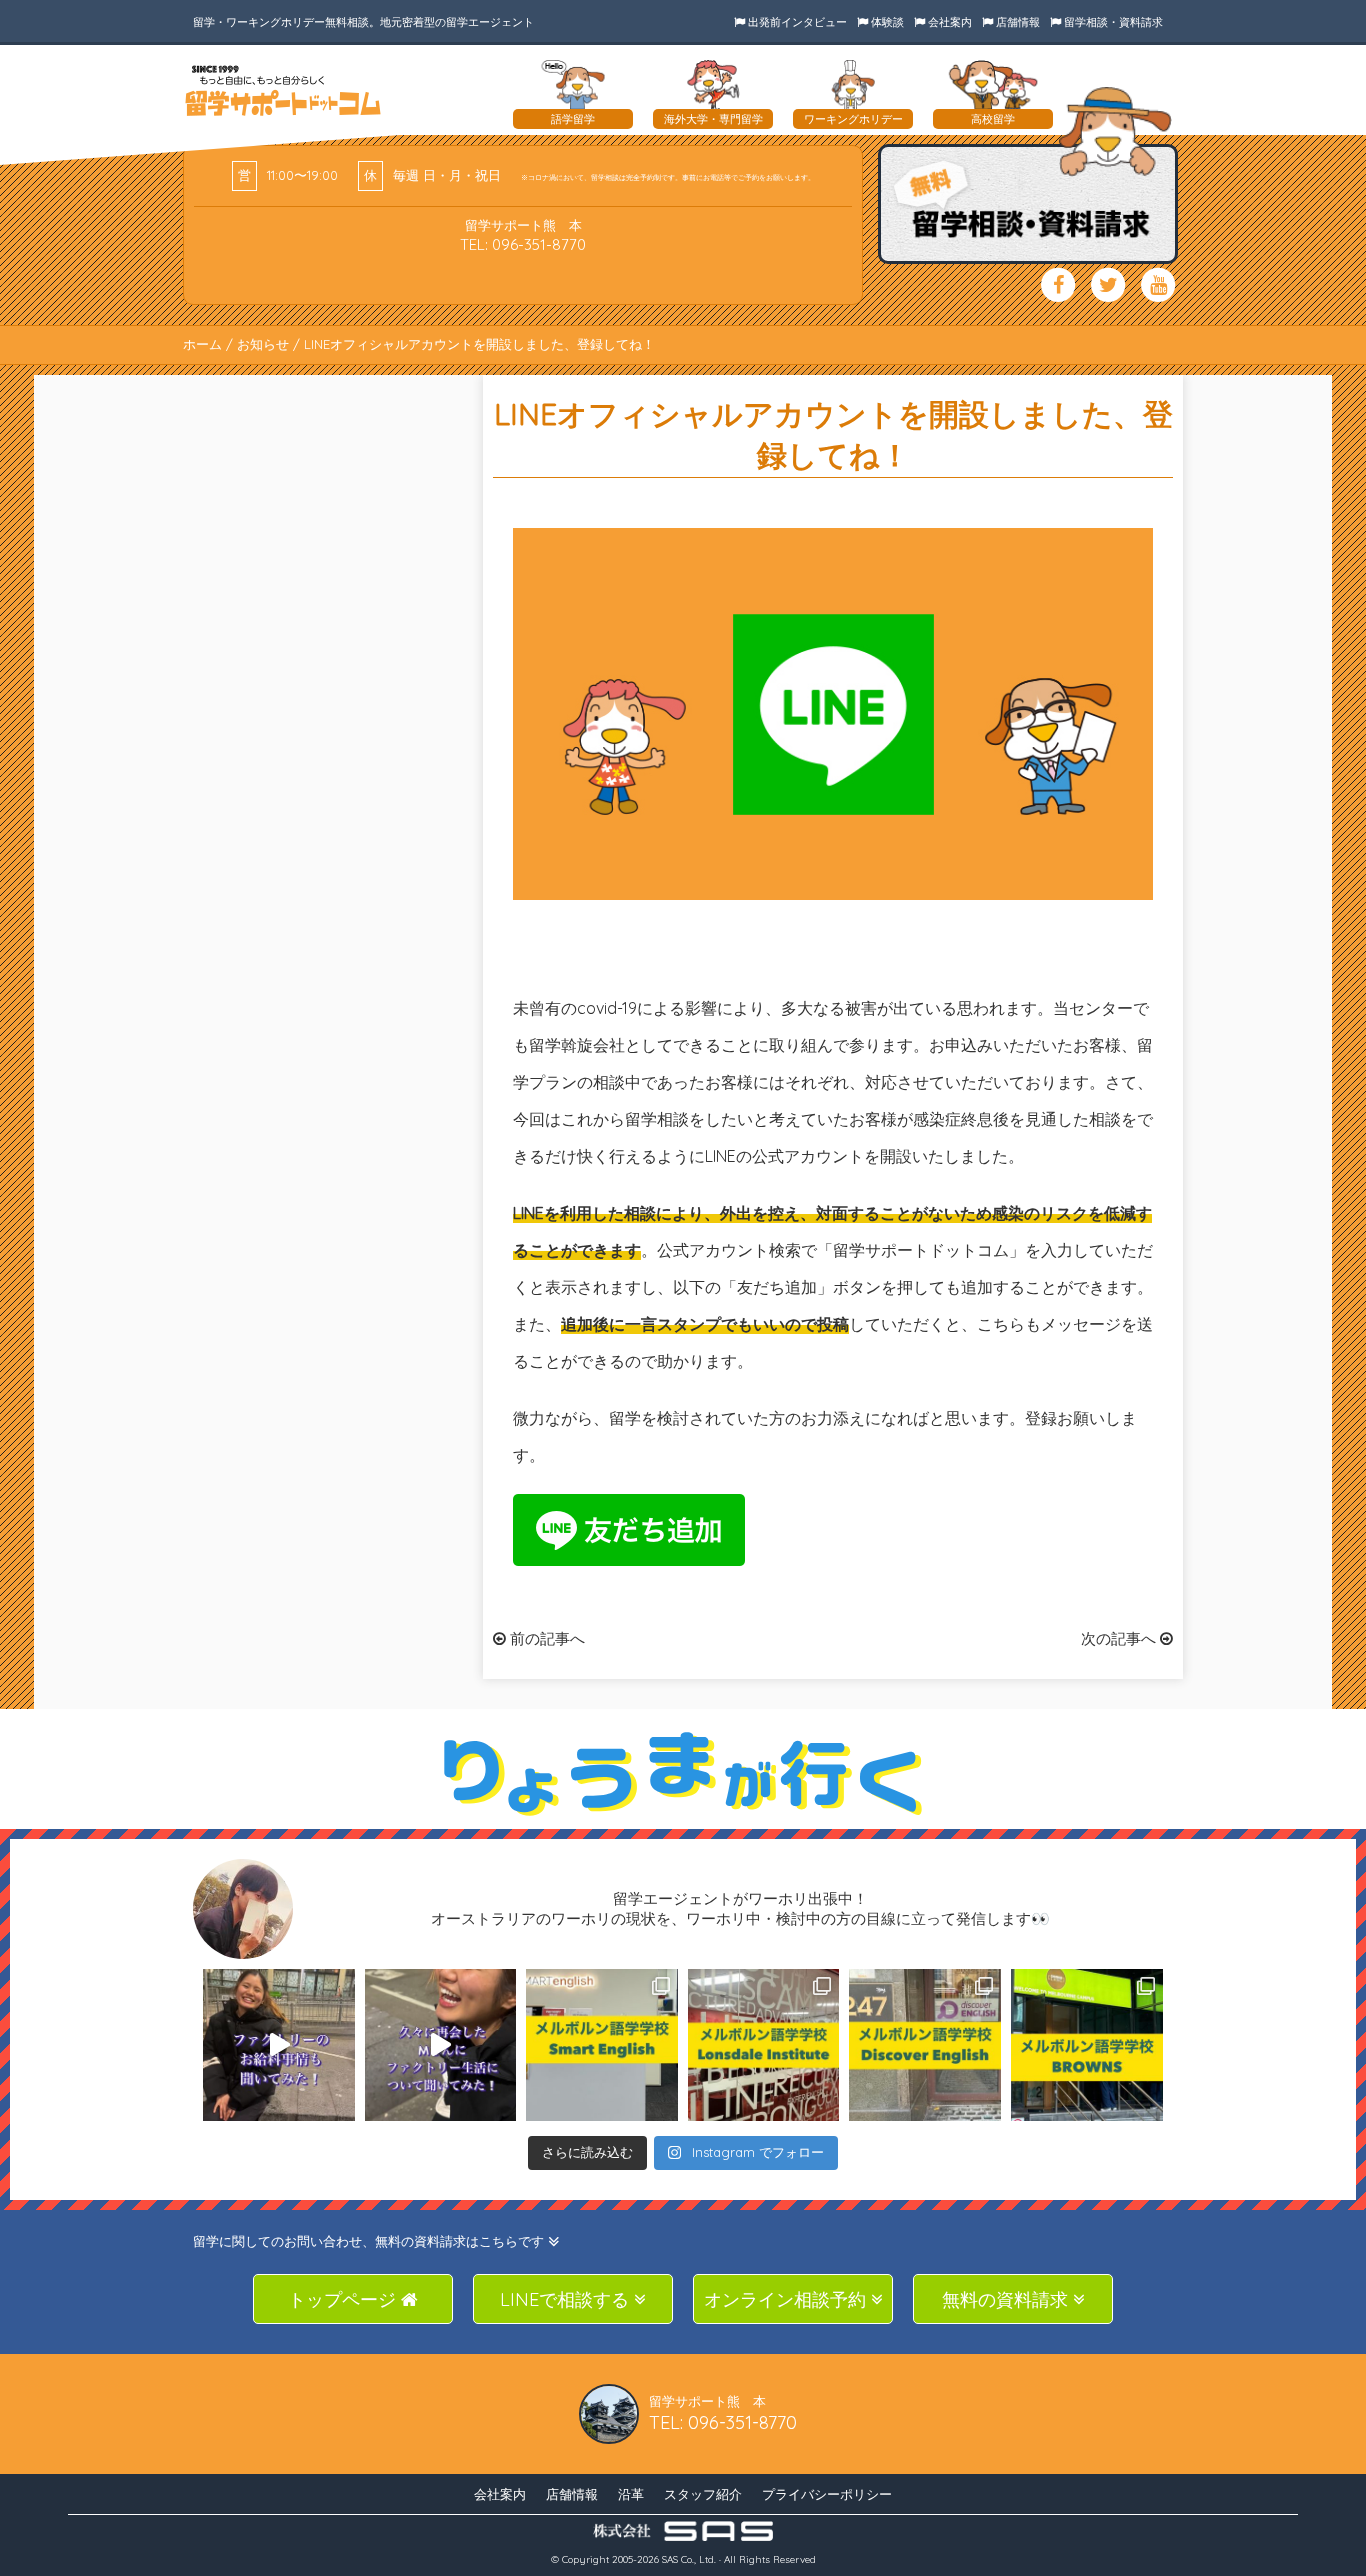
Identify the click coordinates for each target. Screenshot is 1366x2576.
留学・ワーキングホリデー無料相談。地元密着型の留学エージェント (363, 22)
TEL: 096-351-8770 (523, 244)
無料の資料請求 (1007, 2299)
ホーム (202, 344)
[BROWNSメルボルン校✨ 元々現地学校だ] (1087, 2045)
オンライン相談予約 (787, 2299)
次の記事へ (1120, 1638)
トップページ (344, 2299)
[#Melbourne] (441, 2045)
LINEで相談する (567, 2299)
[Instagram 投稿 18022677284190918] (279, 2045)
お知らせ (263, 344)
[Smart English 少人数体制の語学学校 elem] (602, 2045)
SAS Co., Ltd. (689, 2559)
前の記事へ (545, 1638)
